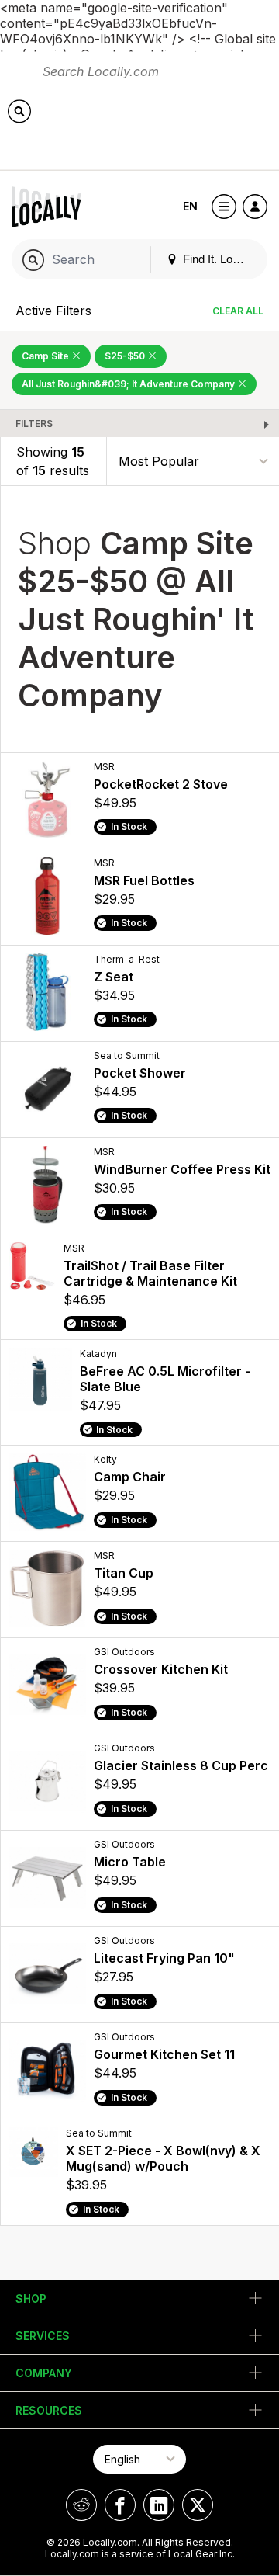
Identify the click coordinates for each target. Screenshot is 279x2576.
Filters (34, 424)
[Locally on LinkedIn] (159, 2505)
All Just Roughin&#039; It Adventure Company (129, 384)
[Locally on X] (198, 2505)
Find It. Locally (218, 259)
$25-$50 (126, 356)
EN (190, 206)
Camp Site (46, 356)
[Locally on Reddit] (81, 2505)
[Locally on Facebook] (120, 2505)
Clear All (238, 311)
